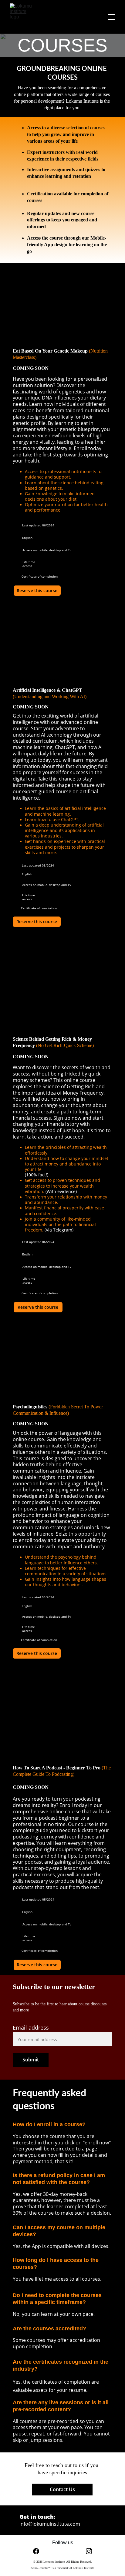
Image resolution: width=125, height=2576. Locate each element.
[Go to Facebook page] (39, 2551)
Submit (31, 2060)
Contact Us (62, 2489)
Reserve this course (37, 590)
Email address (31, 2027)
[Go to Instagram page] (89, 2551)
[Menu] (112, 17)
